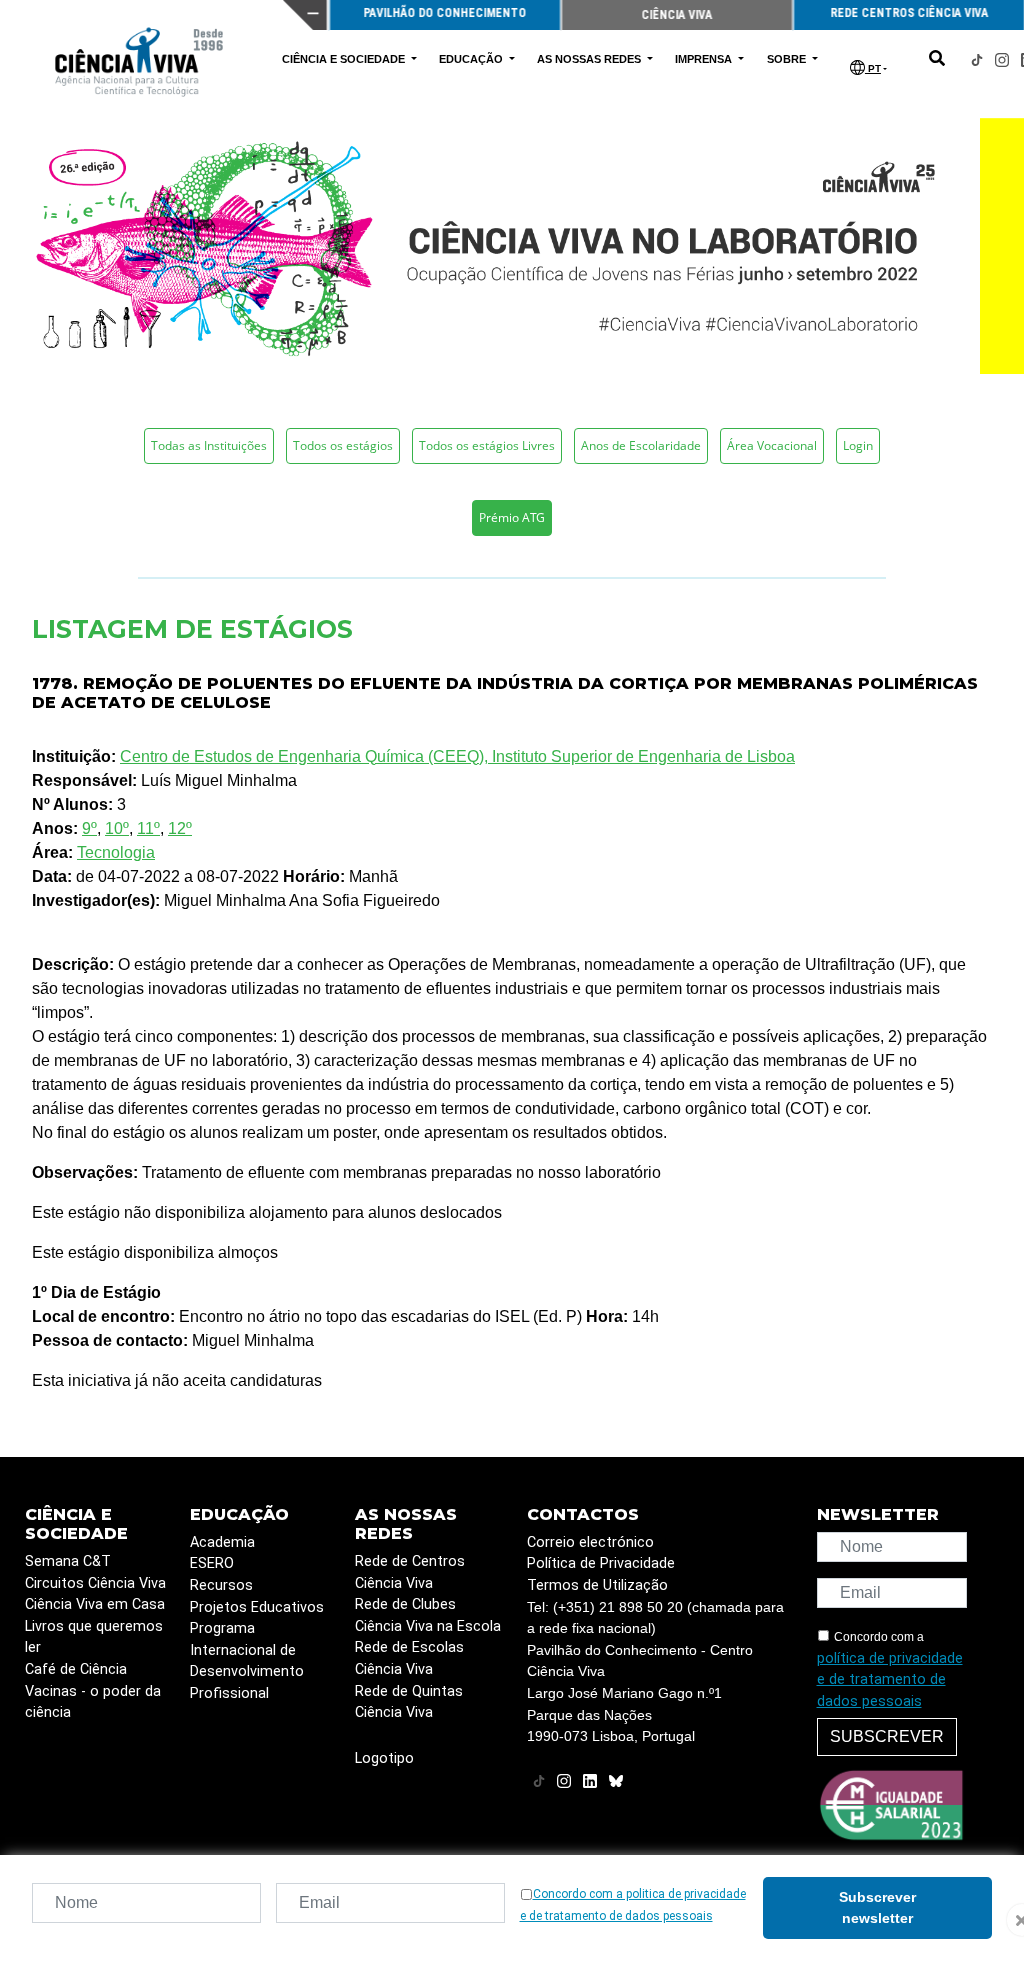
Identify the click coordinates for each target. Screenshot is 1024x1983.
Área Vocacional (772, 445)
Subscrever (887, 1736)
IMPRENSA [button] (705, 59)
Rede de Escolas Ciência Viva (409, 1658)
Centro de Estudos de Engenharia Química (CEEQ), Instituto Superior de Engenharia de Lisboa (457, 756)
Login (858, 445)
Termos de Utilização (597, 1585)
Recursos (221, 1585)
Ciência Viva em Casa (95, 1604)
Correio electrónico (590, 1542)
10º (117, 828)
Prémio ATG (512, 517)
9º (89, 828)
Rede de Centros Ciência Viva (410, 1572)
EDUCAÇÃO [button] (472, 59)
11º (148, 828)
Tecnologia (116, 852)
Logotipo (384, 1758)
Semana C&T (68, 1561)
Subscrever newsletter (877, 1907)
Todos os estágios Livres (487, 445)
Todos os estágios (343, 445)
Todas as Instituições (209, 445)
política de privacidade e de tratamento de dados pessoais (890, 1680)
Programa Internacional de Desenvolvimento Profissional (247, 1661)
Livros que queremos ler (94, 1637)
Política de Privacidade (601, 1563)
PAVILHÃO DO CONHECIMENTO (445, 13)
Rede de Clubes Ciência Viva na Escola (428, 1615)
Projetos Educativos (257, 1607)
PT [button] (873, 68)
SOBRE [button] (788, 59)
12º (180, 828)
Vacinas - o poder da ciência (93, 1702)
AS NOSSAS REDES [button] (590, 59)
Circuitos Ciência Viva (95, 1583)
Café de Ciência (76, 1669)
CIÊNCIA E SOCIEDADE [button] (345, 59)
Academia (222, 1542)
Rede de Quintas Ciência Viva (409, 1702)
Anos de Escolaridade (641, 445)
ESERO (212, 1563)
